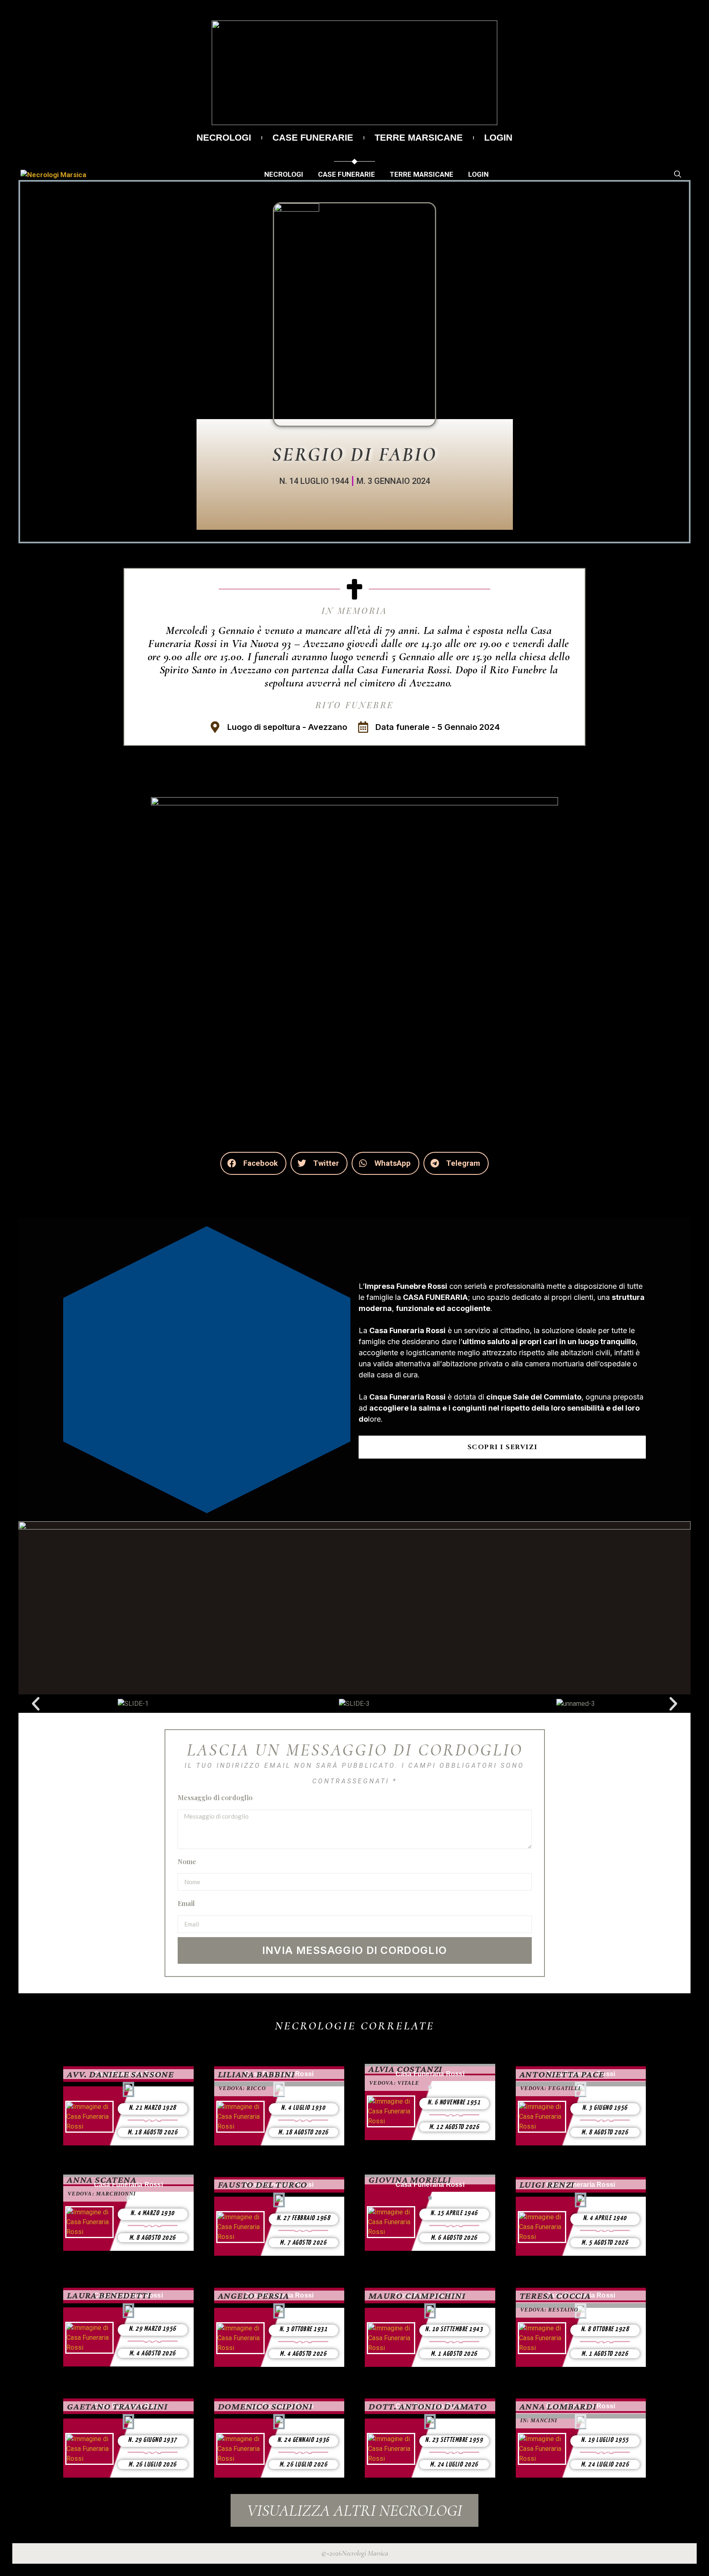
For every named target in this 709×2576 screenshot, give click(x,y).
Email (186, 1903)
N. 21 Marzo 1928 (153, 2108)
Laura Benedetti (109, 2295)
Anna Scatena (102, 2179)
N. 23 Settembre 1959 (454, 2440)
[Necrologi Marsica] (53, 174)
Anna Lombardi (558, 2406)
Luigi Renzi (547, 2184)
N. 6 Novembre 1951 (454, 2103)
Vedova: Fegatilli (551, 2088)
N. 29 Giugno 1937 (153, 2440)
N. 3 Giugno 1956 (605, 2108)
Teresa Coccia (555, 2296)
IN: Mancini (539, 2420)
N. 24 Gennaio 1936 (303, 2440)
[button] (253, 1163)
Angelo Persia (254, 2296)
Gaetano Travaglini (117, 2406)
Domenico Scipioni (265, 2406)
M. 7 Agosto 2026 (303, 2243)
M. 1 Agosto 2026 (454, 2354)
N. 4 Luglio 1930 (303, 2108)
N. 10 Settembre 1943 (454, 2329)
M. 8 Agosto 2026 (605, 2133)
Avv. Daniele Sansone (120, 2074)
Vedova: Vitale (394, 2083)
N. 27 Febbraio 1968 (304, 2218)
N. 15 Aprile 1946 (454, 2213)
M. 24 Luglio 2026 (454, 2465)
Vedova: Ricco (242, 2088)
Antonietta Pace (562, 2074)
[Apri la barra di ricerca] (678, 174)
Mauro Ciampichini (417, 2296)
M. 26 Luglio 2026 (153, 2465)
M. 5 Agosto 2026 (605, 2243)
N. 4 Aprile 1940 (605, 2218)
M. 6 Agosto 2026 (454, 2238)
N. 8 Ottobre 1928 (605, 2329)
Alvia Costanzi (405, 2069)
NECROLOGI (224, 138)
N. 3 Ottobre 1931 (304, 2329)
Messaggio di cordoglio (215, 1798)
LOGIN (498, 138)
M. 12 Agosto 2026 (454, 2127)
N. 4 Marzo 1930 (153, 2213)
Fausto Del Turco (263, 2184)
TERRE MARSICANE (419, 138)
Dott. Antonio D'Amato (428, 2406)
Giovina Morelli (410, 2179)
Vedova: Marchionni (102, 2194)
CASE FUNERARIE (313, 138)
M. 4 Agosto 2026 (153, 2354)
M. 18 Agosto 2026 (153, 2133)
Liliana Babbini (256, 2074)
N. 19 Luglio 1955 (605, 2440)
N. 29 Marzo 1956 (153, 2329)
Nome (187, 1861)
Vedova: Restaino (549, 2310)
